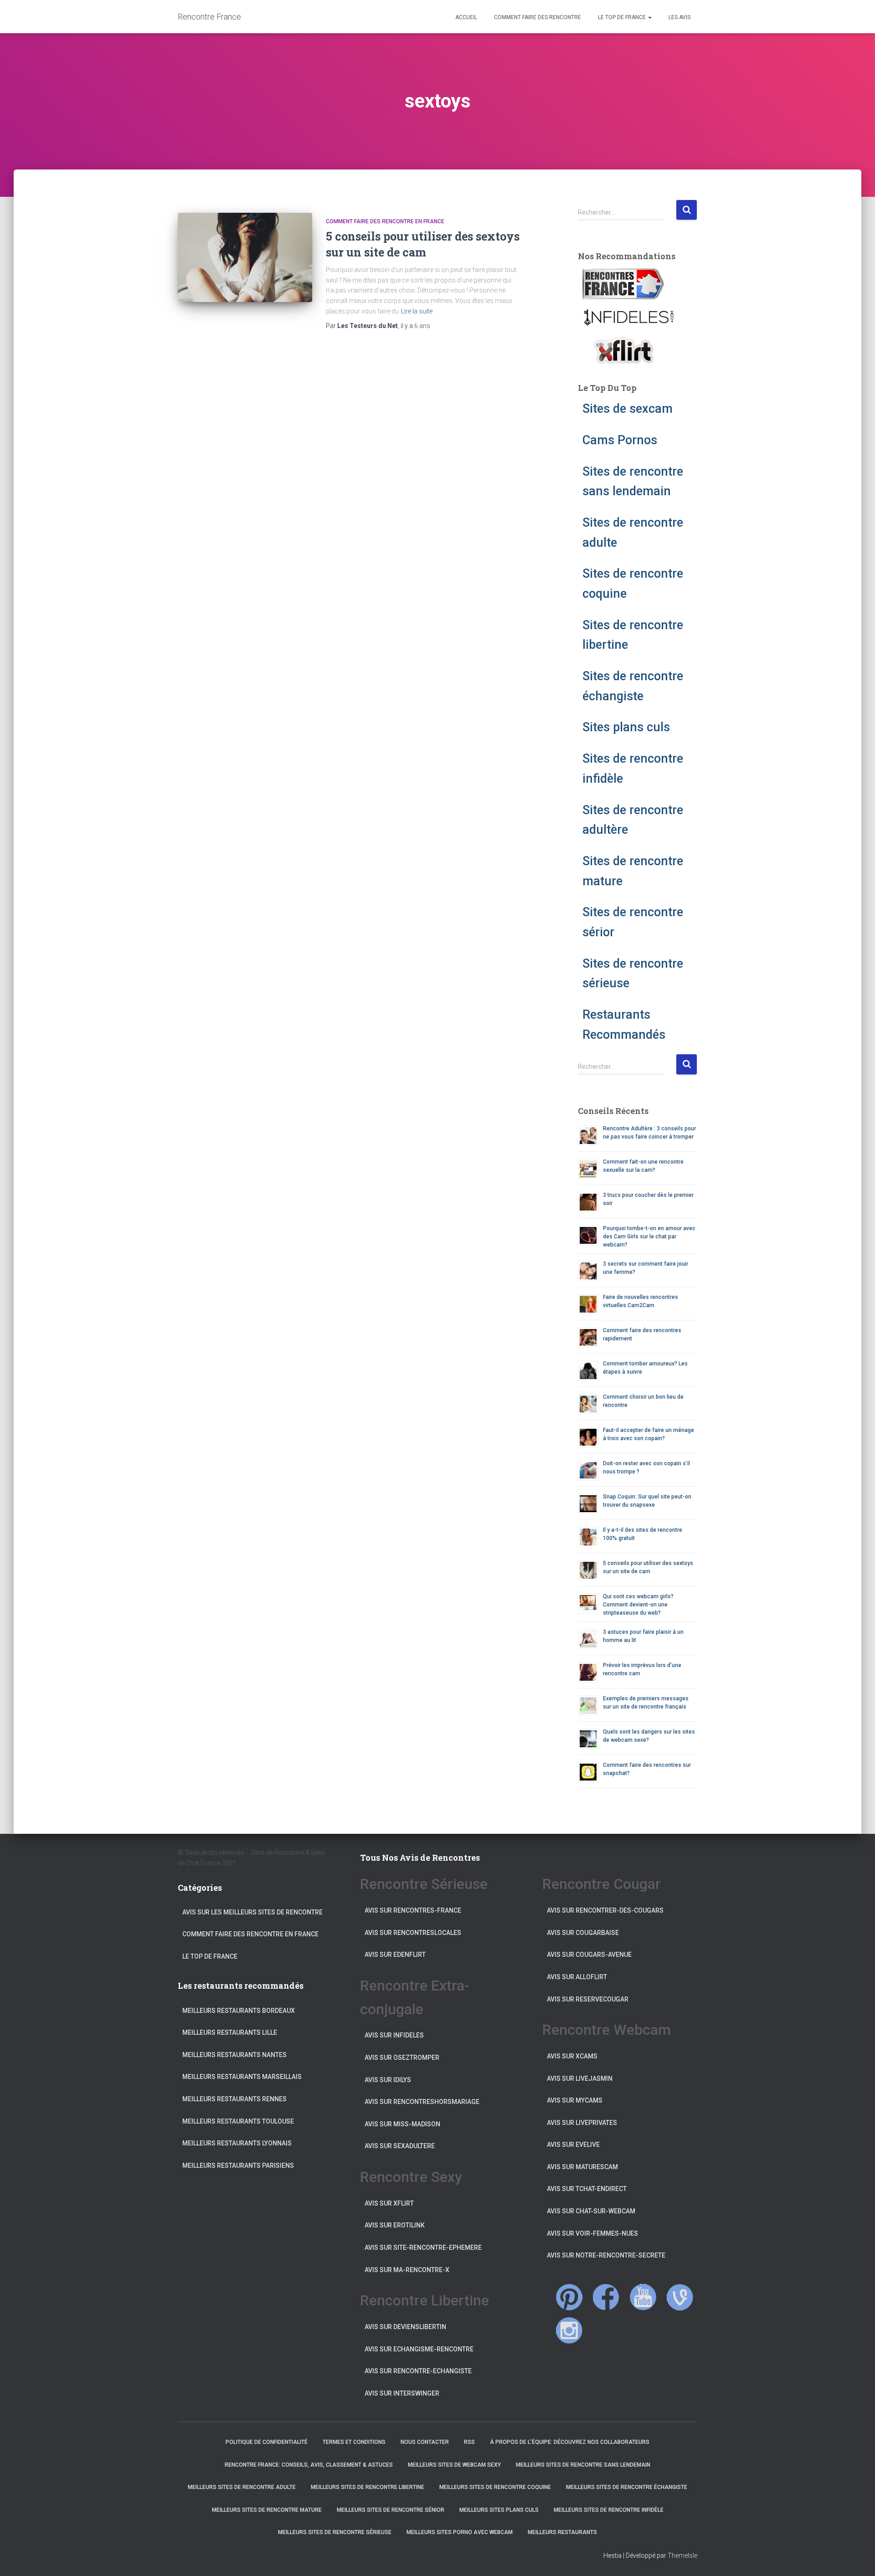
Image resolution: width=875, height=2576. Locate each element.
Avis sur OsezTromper (402, 2058)
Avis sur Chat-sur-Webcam (591, 2211)
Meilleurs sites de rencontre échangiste (627, 2487)
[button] (649, 17)
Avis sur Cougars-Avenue (589, 1955)
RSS (469, 2442)
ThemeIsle (682, 2555)
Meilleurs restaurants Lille (230, 2032)
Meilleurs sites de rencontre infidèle (609, 2510)
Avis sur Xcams (572, 2056)
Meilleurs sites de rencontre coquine (495, 2487)
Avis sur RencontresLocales (413, 1933)
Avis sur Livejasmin (580, 2078)
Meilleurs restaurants (562, 2532)
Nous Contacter (425, 2442)
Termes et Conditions (354, 2442)
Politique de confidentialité (267, 2442)
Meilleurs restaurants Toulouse (238, 2121)
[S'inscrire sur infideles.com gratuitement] (628, 317)
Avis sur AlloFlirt (577, 1977)
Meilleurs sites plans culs (499, 2510)
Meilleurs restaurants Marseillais (242, 2077)
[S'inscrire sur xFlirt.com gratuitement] (623, 350)
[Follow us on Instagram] (569, 2330)
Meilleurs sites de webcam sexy (454, 2465)
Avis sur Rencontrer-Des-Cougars (605, 1910)
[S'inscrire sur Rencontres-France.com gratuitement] (623, 284)
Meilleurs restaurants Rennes (234, 2099)
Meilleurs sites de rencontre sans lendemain (583, 2465)
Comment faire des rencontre (537, 17)
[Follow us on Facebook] (606, 2297)
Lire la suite (417, 311)
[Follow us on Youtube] (643, 2297)
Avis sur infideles (394, 2035)
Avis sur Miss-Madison (402, 2124)
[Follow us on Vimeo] (680, 2297)
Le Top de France (622, 17)
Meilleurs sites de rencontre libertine (368, 2487)
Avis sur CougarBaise (583, 1933)
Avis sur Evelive (573, 2145)
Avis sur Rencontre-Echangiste (418, 2371)
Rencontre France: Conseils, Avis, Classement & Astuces (309, 2465)
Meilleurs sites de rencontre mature (267, 2510)
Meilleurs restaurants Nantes (234, 2055)
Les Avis (679, 17)
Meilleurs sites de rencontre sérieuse (335, 2532)
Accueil (466, 17)
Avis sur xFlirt (389, 2203)
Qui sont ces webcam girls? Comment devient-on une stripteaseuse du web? (638, 1605)
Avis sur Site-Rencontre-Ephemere (423, 2248)
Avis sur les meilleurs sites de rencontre (252, 1912)
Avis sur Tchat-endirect (587, 2189)
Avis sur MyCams (575, 2100)
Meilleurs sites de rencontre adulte (242, 2487)
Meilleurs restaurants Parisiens (238, 2165)
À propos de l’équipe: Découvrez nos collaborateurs (570, 2442)
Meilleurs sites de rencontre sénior (391, 2510)
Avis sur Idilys (388, 2080)
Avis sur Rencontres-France (413, 1910)
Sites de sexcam (628, 409)
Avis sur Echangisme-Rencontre (419, 2349)
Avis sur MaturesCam (582, 2167)
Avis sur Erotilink (395, 2225)
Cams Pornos (620, 440)
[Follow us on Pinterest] (569, 2297)
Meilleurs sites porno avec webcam (460, 2532)
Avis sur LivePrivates (582, 2123)
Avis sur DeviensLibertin (405, 2327)
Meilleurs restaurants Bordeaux (239, 2011)
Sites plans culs (626, 727)
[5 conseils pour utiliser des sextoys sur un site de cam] (245, 258)
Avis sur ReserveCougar (588, 1999)
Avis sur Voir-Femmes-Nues (592, 2233)
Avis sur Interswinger (402, 2393)
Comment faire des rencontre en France (385, 221)
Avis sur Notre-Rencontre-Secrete (606, 2255)
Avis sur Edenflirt (395, 1955)
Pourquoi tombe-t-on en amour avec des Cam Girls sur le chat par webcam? (649, 1237)
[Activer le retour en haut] (857, 2558)
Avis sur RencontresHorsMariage (422, 2102)
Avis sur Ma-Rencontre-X (407, 2270)
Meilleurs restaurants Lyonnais (237, 2143)
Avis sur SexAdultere (400, 2146)
